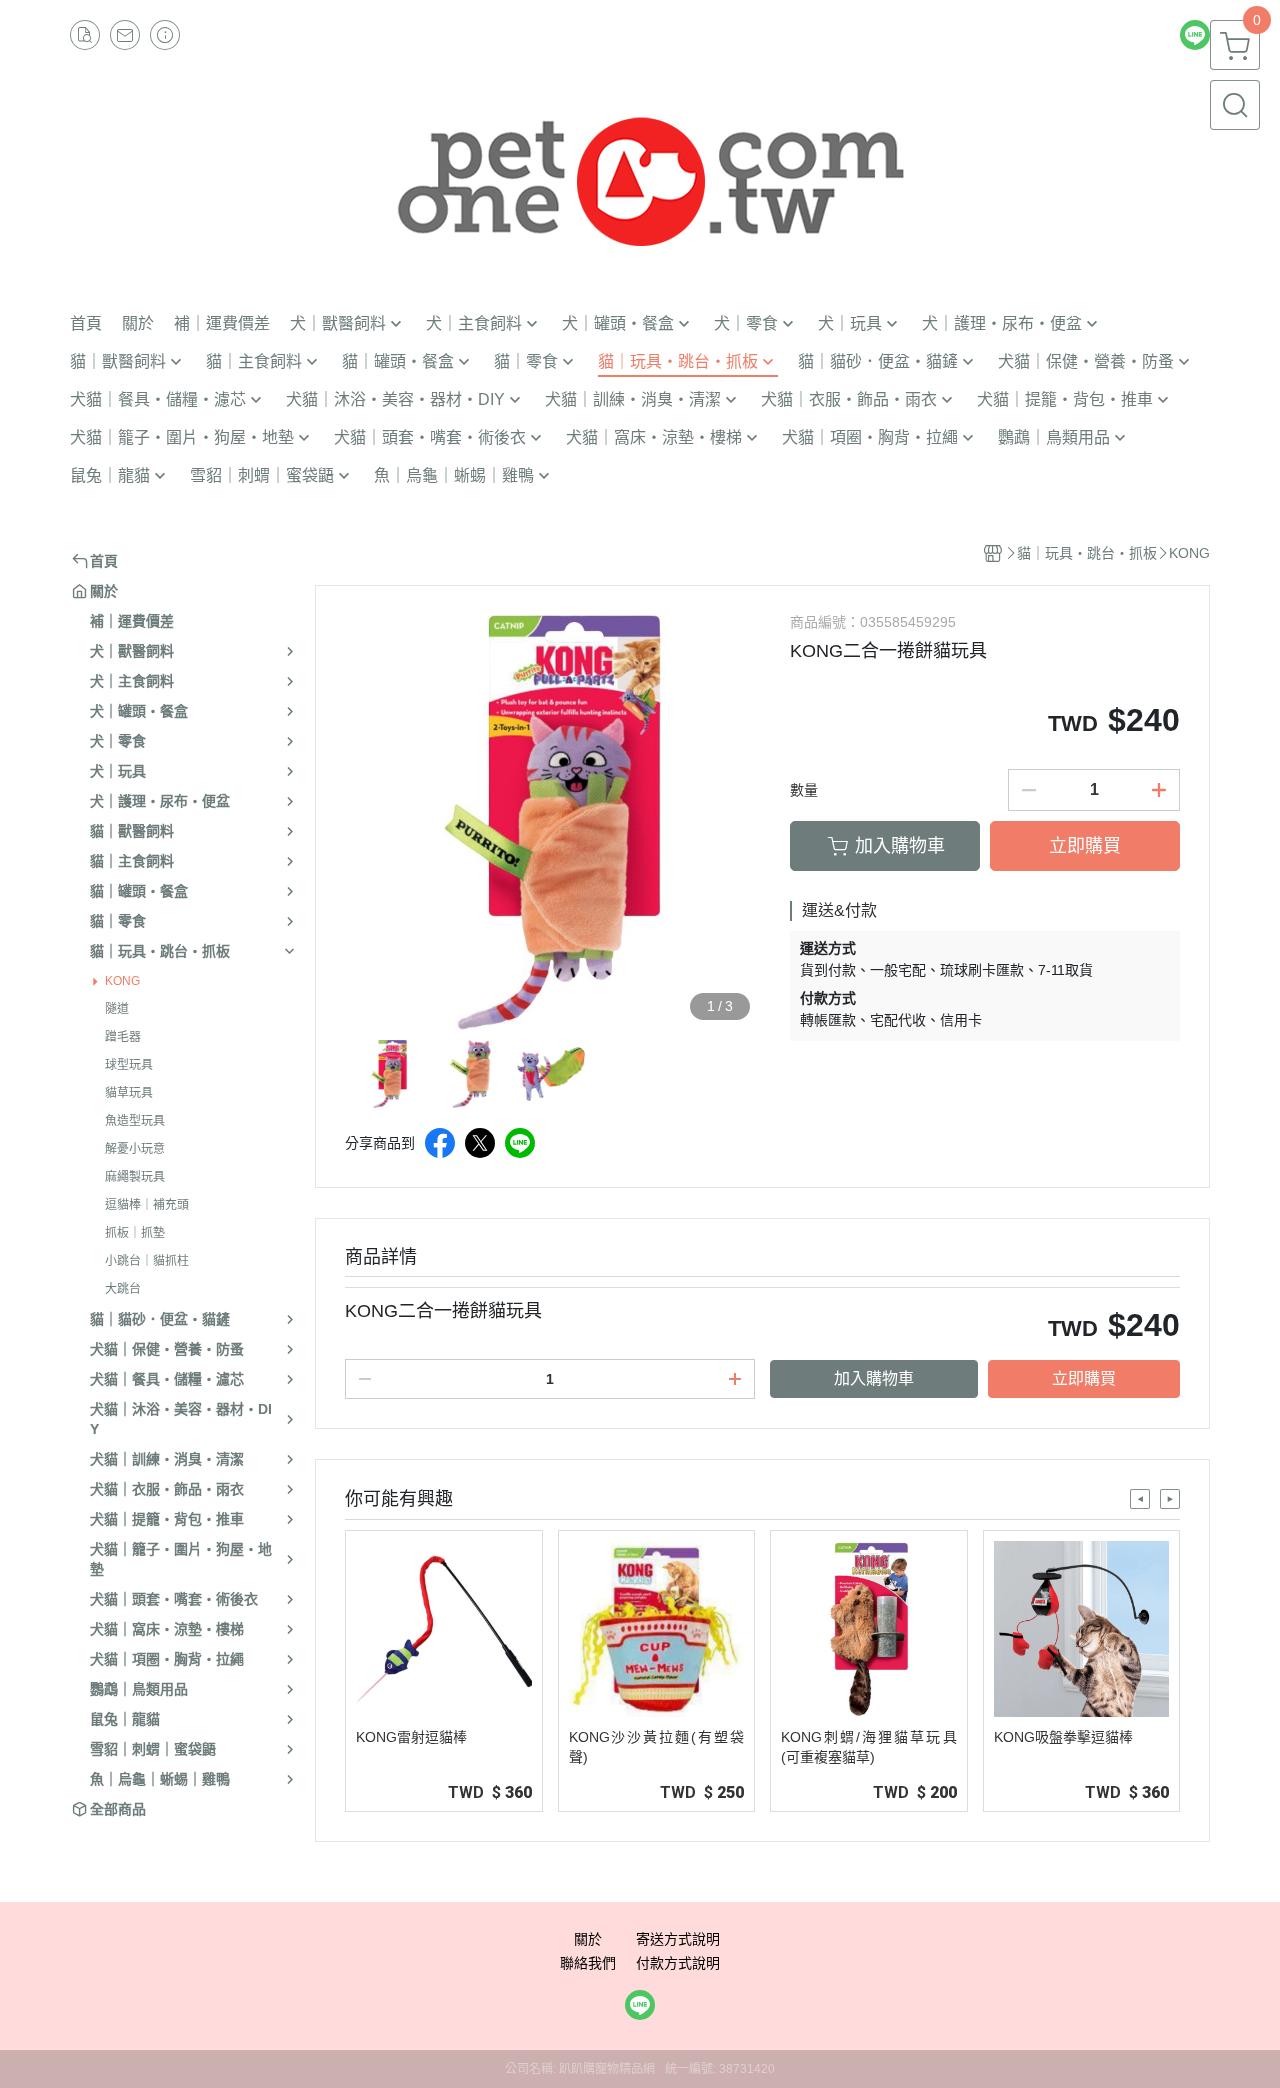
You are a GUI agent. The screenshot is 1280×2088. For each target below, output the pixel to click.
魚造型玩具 (135, 1121)
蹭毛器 (123, 1037)
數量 (804, 790)
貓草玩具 (129, 1093)
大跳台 (123, 1289)
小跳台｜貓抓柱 (147, 1261)
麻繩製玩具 (135, 1177)
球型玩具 (129, 1065)
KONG (122, 981)
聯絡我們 (588, 1963)
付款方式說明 (678, 1963)
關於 (588, 1939)
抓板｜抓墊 (135, 1233)
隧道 (117, 1009)
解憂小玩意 (135, 1149)
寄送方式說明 (678, 1939)
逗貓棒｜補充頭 (147, 1205)
